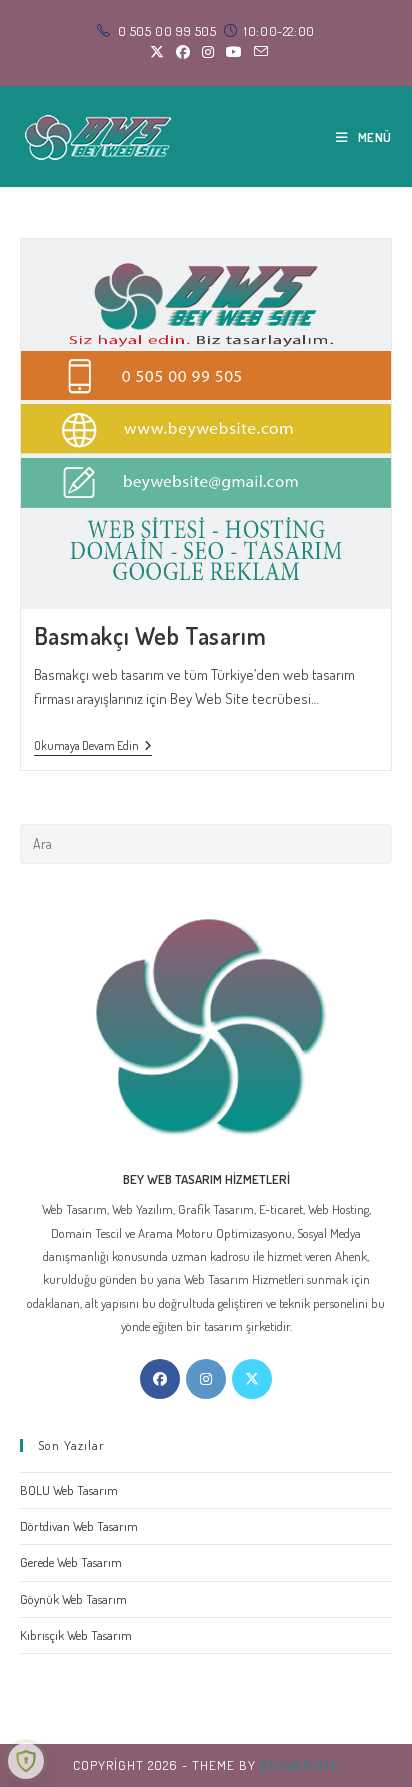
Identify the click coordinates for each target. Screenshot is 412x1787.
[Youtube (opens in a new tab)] (234, 52)
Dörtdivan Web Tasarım (79, 1526)
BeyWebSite (300, 1765)
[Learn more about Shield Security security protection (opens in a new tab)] (26, 1761)
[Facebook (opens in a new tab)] (183, 52)
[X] (252, 1379)
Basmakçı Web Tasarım (150, 635)
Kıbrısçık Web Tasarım (76, 1635)
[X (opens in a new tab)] (157, 52)
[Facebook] (160, 1379)
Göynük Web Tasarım (73, 1599)
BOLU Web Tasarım (69, 1490)
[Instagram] (206, 1379)
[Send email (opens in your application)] (258, 52)
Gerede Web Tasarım (71, 1562)
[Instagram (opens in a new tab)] (208, 52)
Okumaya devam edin (93, 747)
